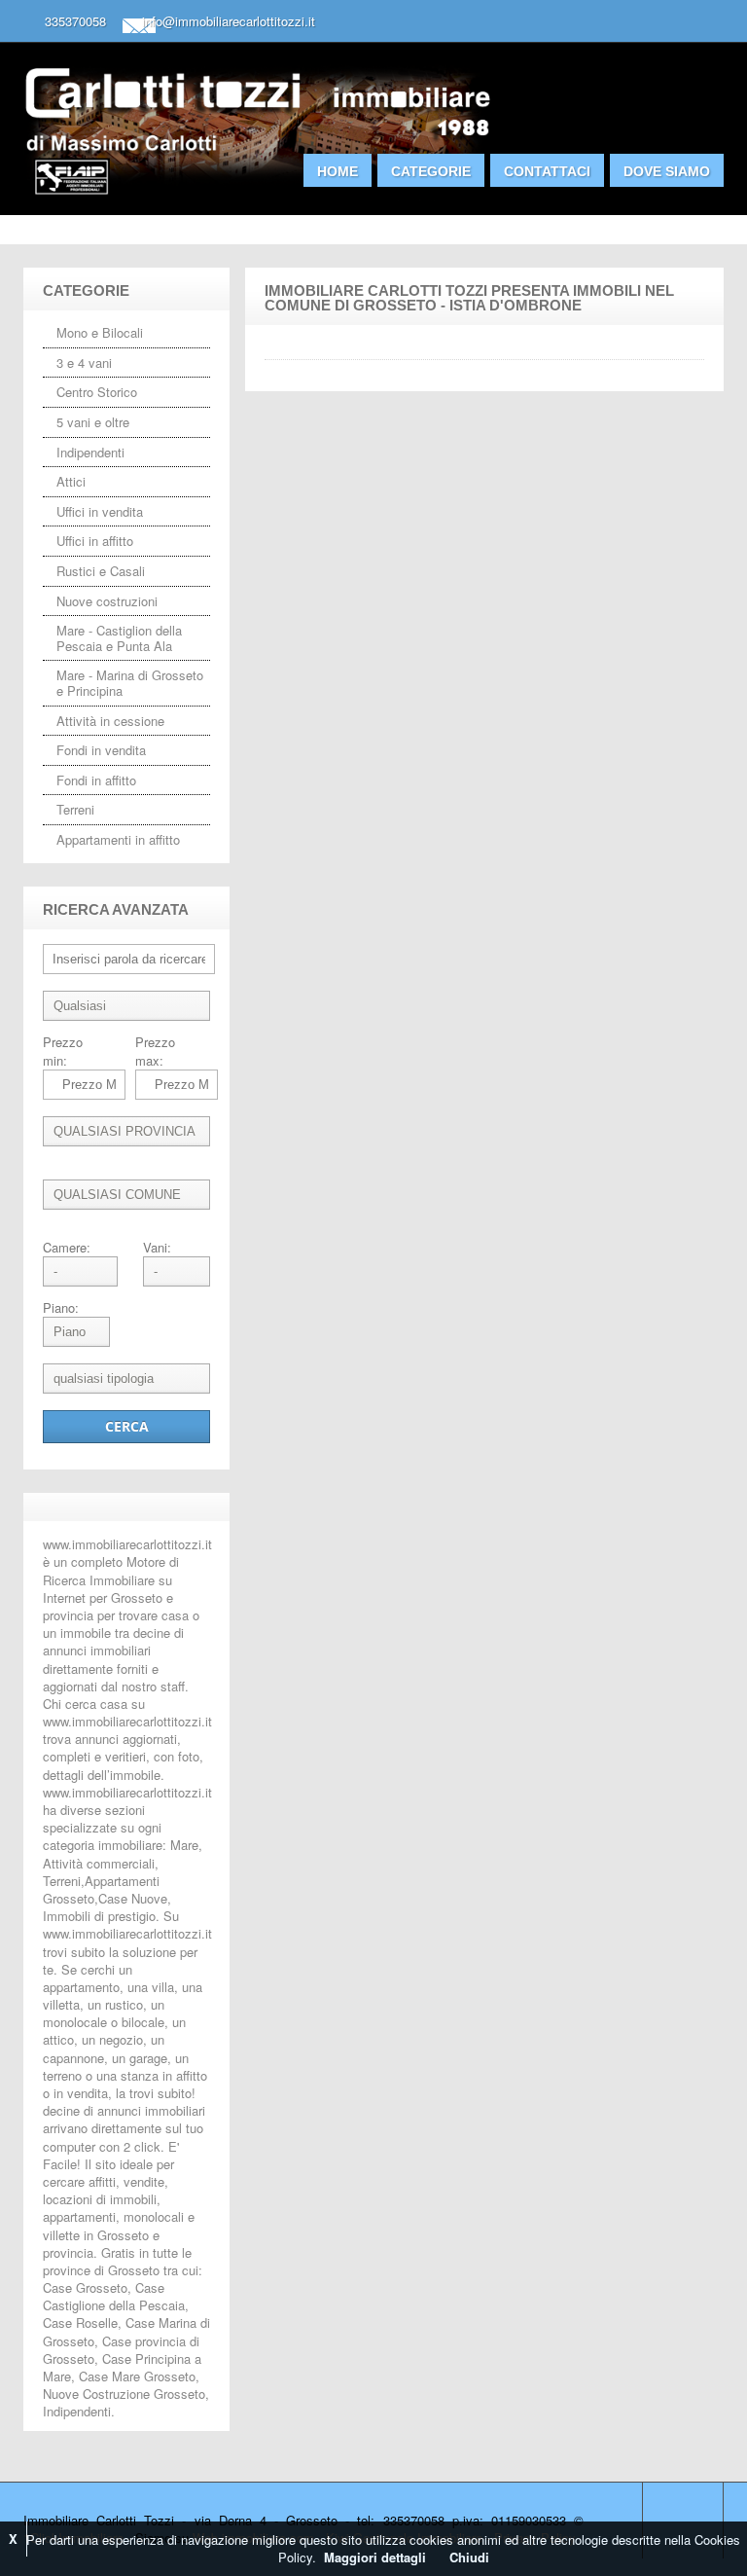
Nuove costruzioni (107, 601)
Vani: (157, 1248)
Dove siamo (667, 171)
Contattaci (547, 171)
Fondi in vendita (101, 750)
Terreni (75, 809)
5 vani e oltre (93, 422)
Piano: (61, 1308)
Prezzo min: (63, 1051)
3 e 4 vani (84, 363)
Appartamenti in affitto (118, 839)
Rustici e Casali (101, 571)
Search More (702, 254)
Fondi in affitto (96, 780)
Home (338, 171)
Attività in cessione (110, 721)
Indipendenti (90, 452)
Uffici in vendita (100, 511)
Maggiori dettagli (375, 2557)
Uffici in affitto (95, 541)
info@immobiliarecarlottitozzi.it (229, 21)
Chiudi (469, 2557)
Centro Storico (97, 392)
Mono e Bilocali (100, 332)
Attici (71, 481)
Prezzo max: (155, 1051)
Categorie (431, 171)
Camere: (67, 1248)
